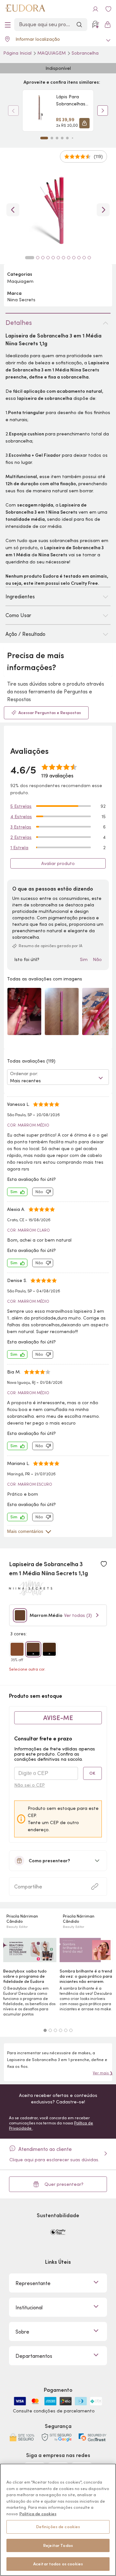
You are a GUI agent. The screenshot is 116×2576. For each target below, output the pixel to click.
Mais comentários (25, 1531)
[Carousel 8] (69, 258)
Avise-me (58, 1718)
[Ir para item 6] (72, 138)
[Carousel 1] (45, 2030)
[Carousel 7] (63, 258)
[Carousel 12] (89, 258)
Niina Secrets (21, 300)
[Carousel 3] (55, 2030)
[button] (84, 123)
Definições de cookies (58, 2527)
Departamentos (34, 2356)
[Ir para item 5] (67, 138)
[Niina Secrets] (31, 1593)
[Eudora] (25, 9)
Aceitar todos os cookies (58, 2564)
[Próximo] (103, 111)
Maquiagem (52, 53)
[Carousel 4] (61, 2030)
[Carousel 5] (66, 2030)
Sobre (22, 2332)
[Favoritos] (108, 9)
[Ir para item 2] (52, 138)
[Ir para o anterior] (13, 210)
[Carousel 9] (74, 258)
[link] (58, 111)
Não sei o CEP (29, 1785)
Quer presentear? (64, 2184)
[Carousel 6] (71, 2030)
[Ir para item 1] (44, 138)
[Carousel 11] (84, 258)
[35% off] (17, 1649)
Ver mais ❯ (103, 2073)
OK (92, 1773)
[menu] (8, 25)
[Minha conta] (95, 9)
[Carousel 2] (50, 2030)
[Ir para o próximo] (103, 210)
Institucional (29, 2307)
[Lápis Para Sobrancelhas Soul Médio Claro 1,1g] (39, 111)
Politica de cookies (38, 2514)
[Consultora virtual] (95, 25)
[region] (58, 2520)
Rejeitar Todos (58, 2545)
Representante (33, 2283)
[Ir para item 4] (62, 138)
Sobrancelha (85, 53)
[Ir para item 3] (57, 138)
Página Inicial (18, 53)
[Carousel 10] (79, 258)
